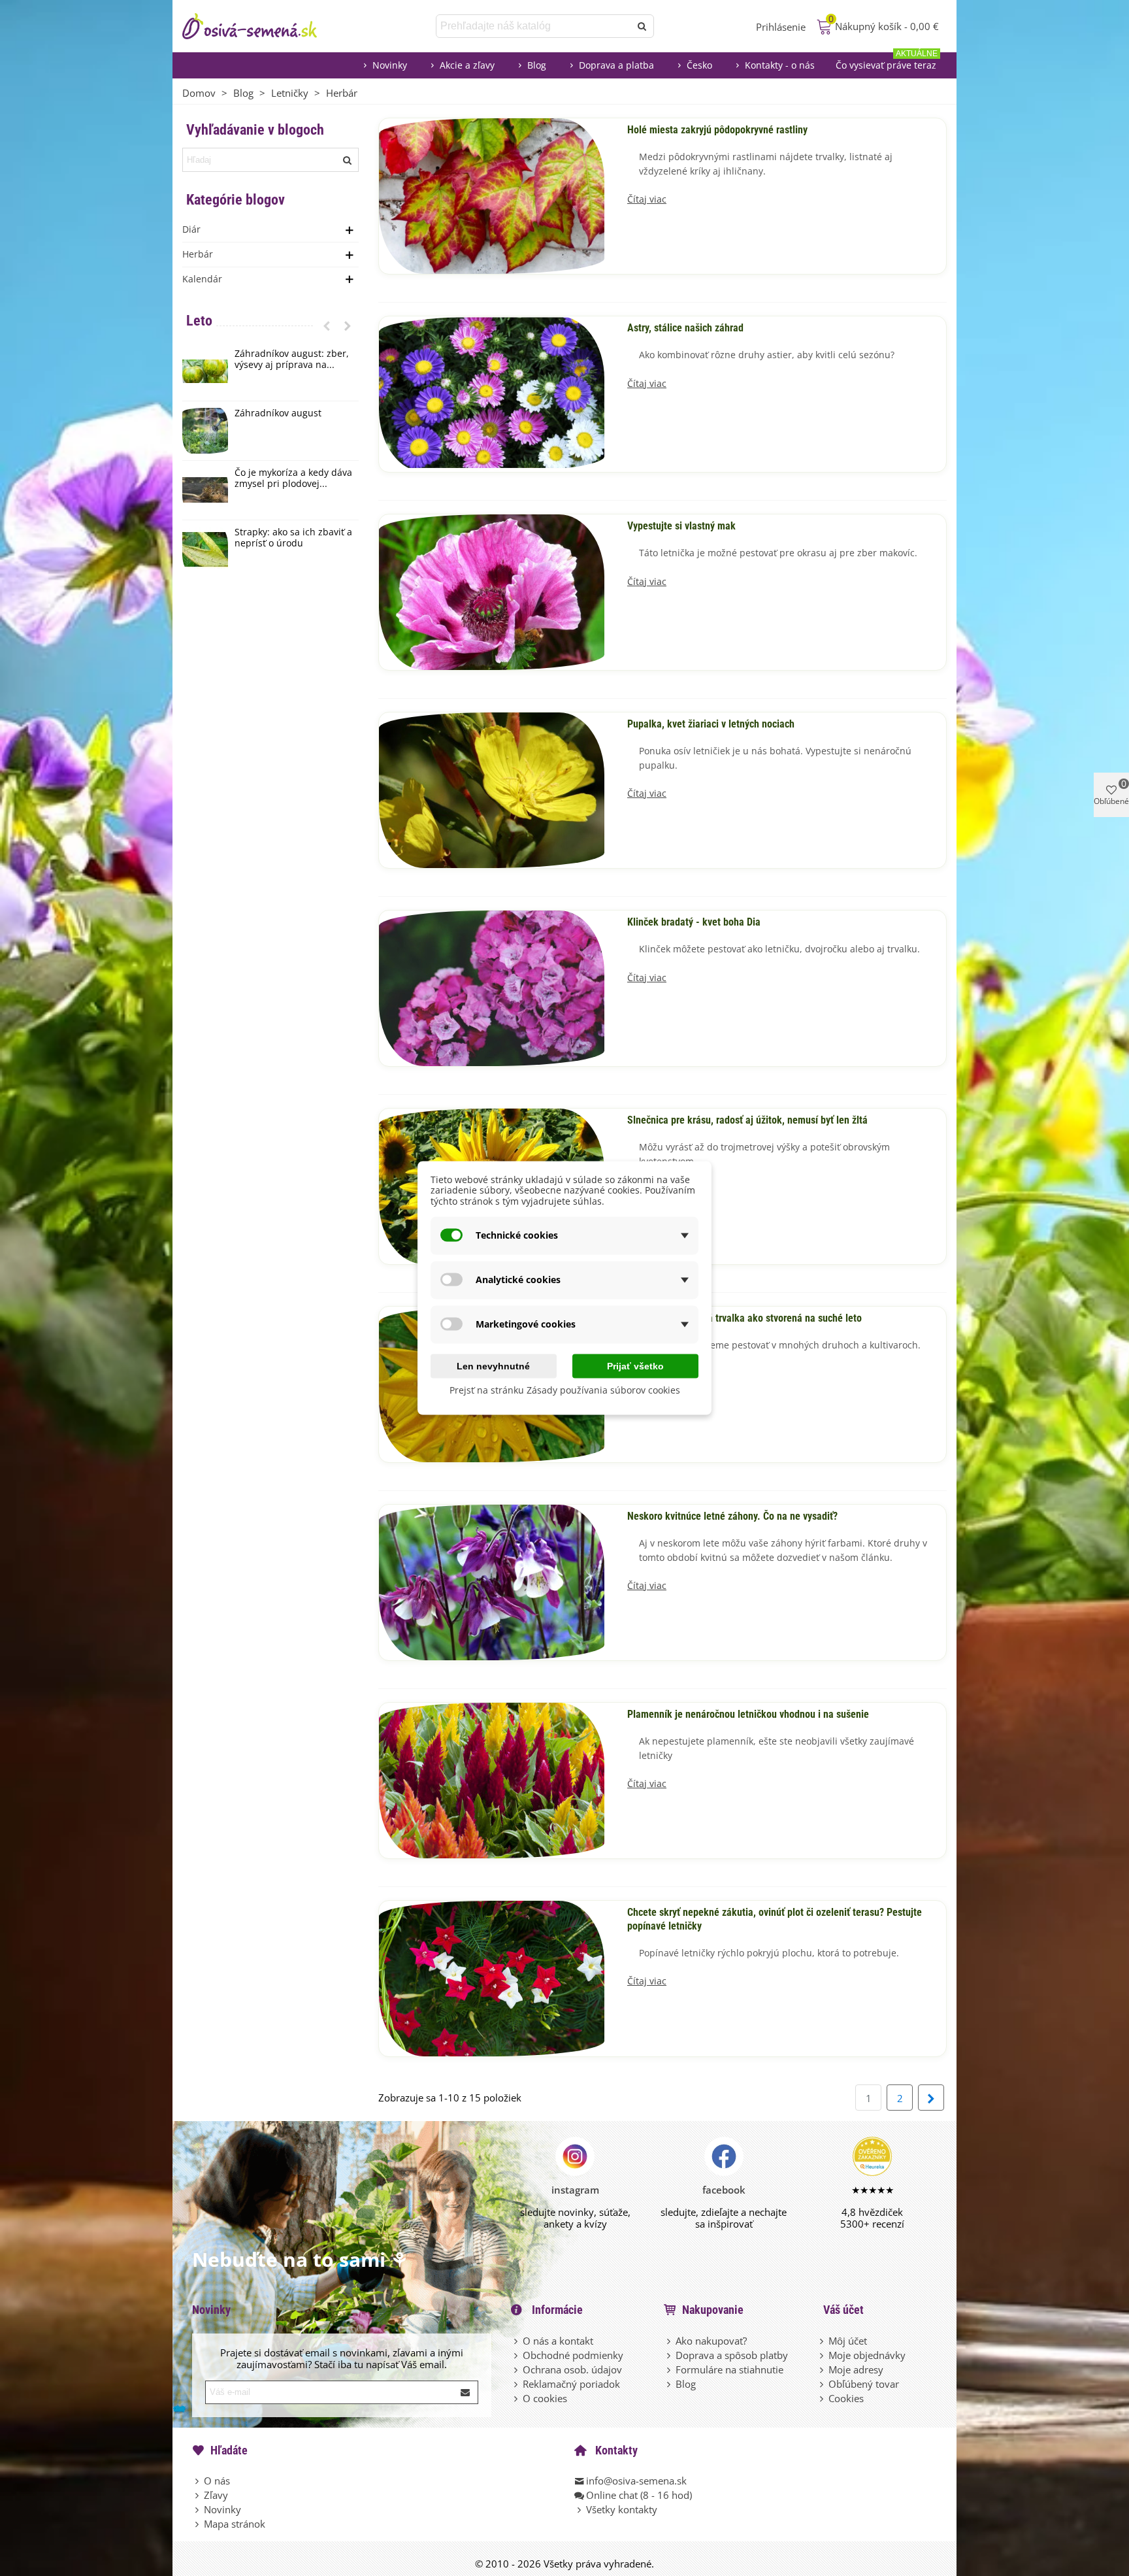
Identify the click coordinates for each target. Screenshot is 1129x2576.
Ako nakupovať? (711, 2341)
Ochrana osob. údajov (572, 2369)
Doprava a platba (616, 65)
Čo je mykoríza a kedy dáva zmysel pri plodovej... (293, 478)
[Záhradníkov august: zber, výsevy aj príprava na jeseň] (205, 371)
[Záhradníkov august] (205, 431)
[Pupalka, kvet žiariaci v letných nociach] (492, 789)
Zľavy (216, 2495)
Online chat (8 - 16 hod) (639, 2495)
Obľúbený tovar (864, 2384)
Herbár (198, 254)
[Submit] (466, 2392)
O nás (217, 2481)
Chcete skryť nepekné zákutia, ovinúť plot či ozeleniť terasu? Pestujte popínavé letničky (775, 1919)
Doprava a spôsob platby (732, 2355)
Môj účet (848, 2341)
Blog (537, 65)
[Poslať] (642, 26)
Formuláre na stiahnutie (729, 2369)
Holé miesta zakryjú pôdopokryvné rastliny (717, 130)
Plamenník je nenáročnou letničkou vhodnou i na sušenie (748, 1715)
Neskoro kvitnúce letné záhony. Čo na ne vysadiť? (732, 1516)
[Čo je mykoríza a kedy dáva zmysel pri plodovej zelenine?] (205, 490)
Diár (191, 229)
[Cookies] (823, 2398)
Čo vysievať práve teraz (887, 62)
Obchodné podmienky (573, 2355)
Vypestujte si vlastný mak (681, 526)
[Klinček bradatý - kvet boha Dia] (492, 987)
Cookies (846, 2398)
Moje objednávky (867, 2355)
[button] (327, 326)
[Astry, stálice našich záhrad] (492, 393)
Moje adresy (856, 2369)
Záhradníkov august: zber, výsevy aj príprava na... (292, 360)
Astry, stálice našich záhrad (685, 328)
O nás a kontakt (558, 2341)
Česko (699, 65)
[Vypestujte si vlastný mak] (492, 591)
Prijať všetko (635, 1365)
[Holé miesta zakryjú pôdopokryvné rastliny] (492, 195)
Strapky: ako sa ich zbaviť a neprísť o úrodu (293, 538)
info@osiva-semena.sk (636, 2481)
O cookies (545, 2398)
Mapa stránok (235, 2524)
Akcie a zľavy (467, 65)
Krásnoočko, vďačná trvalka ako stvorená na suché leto (744, 1318)
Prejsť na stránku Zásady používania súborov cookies (565, 1389)
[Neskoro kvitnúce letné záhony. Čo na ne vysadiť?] (492, 1581)
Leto (199, 321)
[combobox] (534, 26)
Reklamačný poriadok (571, 2384)
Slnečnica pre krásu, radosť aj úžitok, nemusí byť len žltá (747, 1120)
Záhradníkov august (278, 413)
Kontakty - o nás (780, 65)
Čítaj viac (647, 200)
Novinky (390, 65)
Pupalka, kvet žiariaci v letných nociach (711, 724)
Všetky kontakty (622, 2509)
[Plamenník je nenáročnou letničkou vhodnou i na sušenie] (492, 1779)
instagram (575, 2190)
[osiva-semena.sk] (261, 26)
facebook (724, 2190)
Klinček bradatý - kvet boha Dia (694, 922)
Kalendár (202, 279)
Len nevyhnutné (493, 1365)
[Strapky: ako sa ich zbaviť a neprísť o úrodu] (205, 550)
